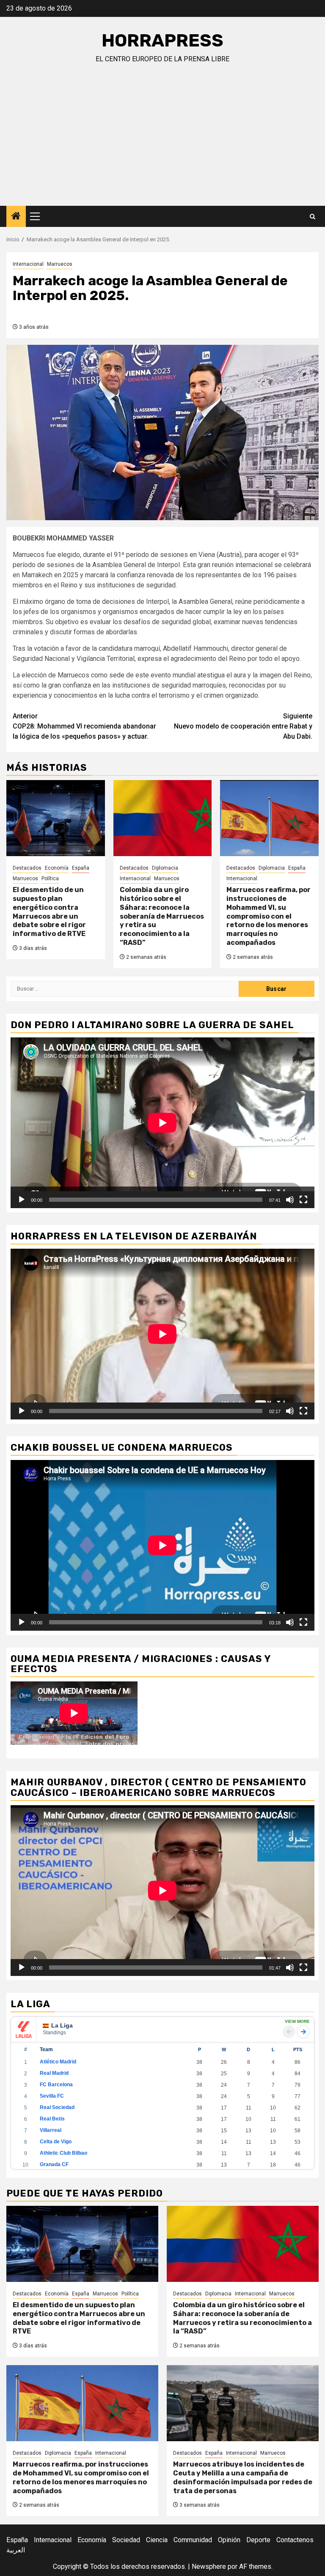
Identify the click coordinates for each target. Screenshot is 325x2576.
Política (50, 879)
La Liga (62, 2025)
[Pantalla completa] (303, 1200)
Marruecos (60, 264)
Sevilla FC (52, 2096)
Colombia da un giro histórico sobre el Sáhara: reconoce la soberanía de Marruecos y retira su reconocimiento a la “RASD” (162, 916)
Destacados (27, 868)
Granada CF (54, 2164)
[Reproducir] (22, 1200)
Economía (57, 868)
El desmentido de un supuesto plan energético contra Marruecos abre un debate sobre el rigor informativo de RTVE (49, 912)
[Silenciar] (290, 1200)
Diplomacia (165, 868)
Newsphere (209, 2566)
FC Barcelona (56, 2085)
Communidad (193, 2540)
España (81, 868)
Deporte (258, 2540)
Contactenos (295, 2540)
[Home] (16, 217)
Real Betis (52, 2119)
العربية (16, 2550)
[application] (162, 1123)
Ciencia (157, 2540)
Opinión (229, 2540)
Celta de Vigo (56, 2142)
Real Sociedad (57, 2107)
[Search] (313, 217)
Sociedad (126, 2540)
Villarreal (51, 2130)
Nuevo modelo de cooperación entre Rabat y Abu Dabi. (243, 726)
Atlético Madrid (58, 2062)
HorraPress (162, 41)
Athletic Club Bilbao (63, 2153)
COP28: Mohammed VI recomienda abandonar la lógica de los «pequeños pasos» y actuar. (84, 726)
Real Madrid (54, 2073)
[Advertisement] (162, 142)
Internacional (28, 264)
